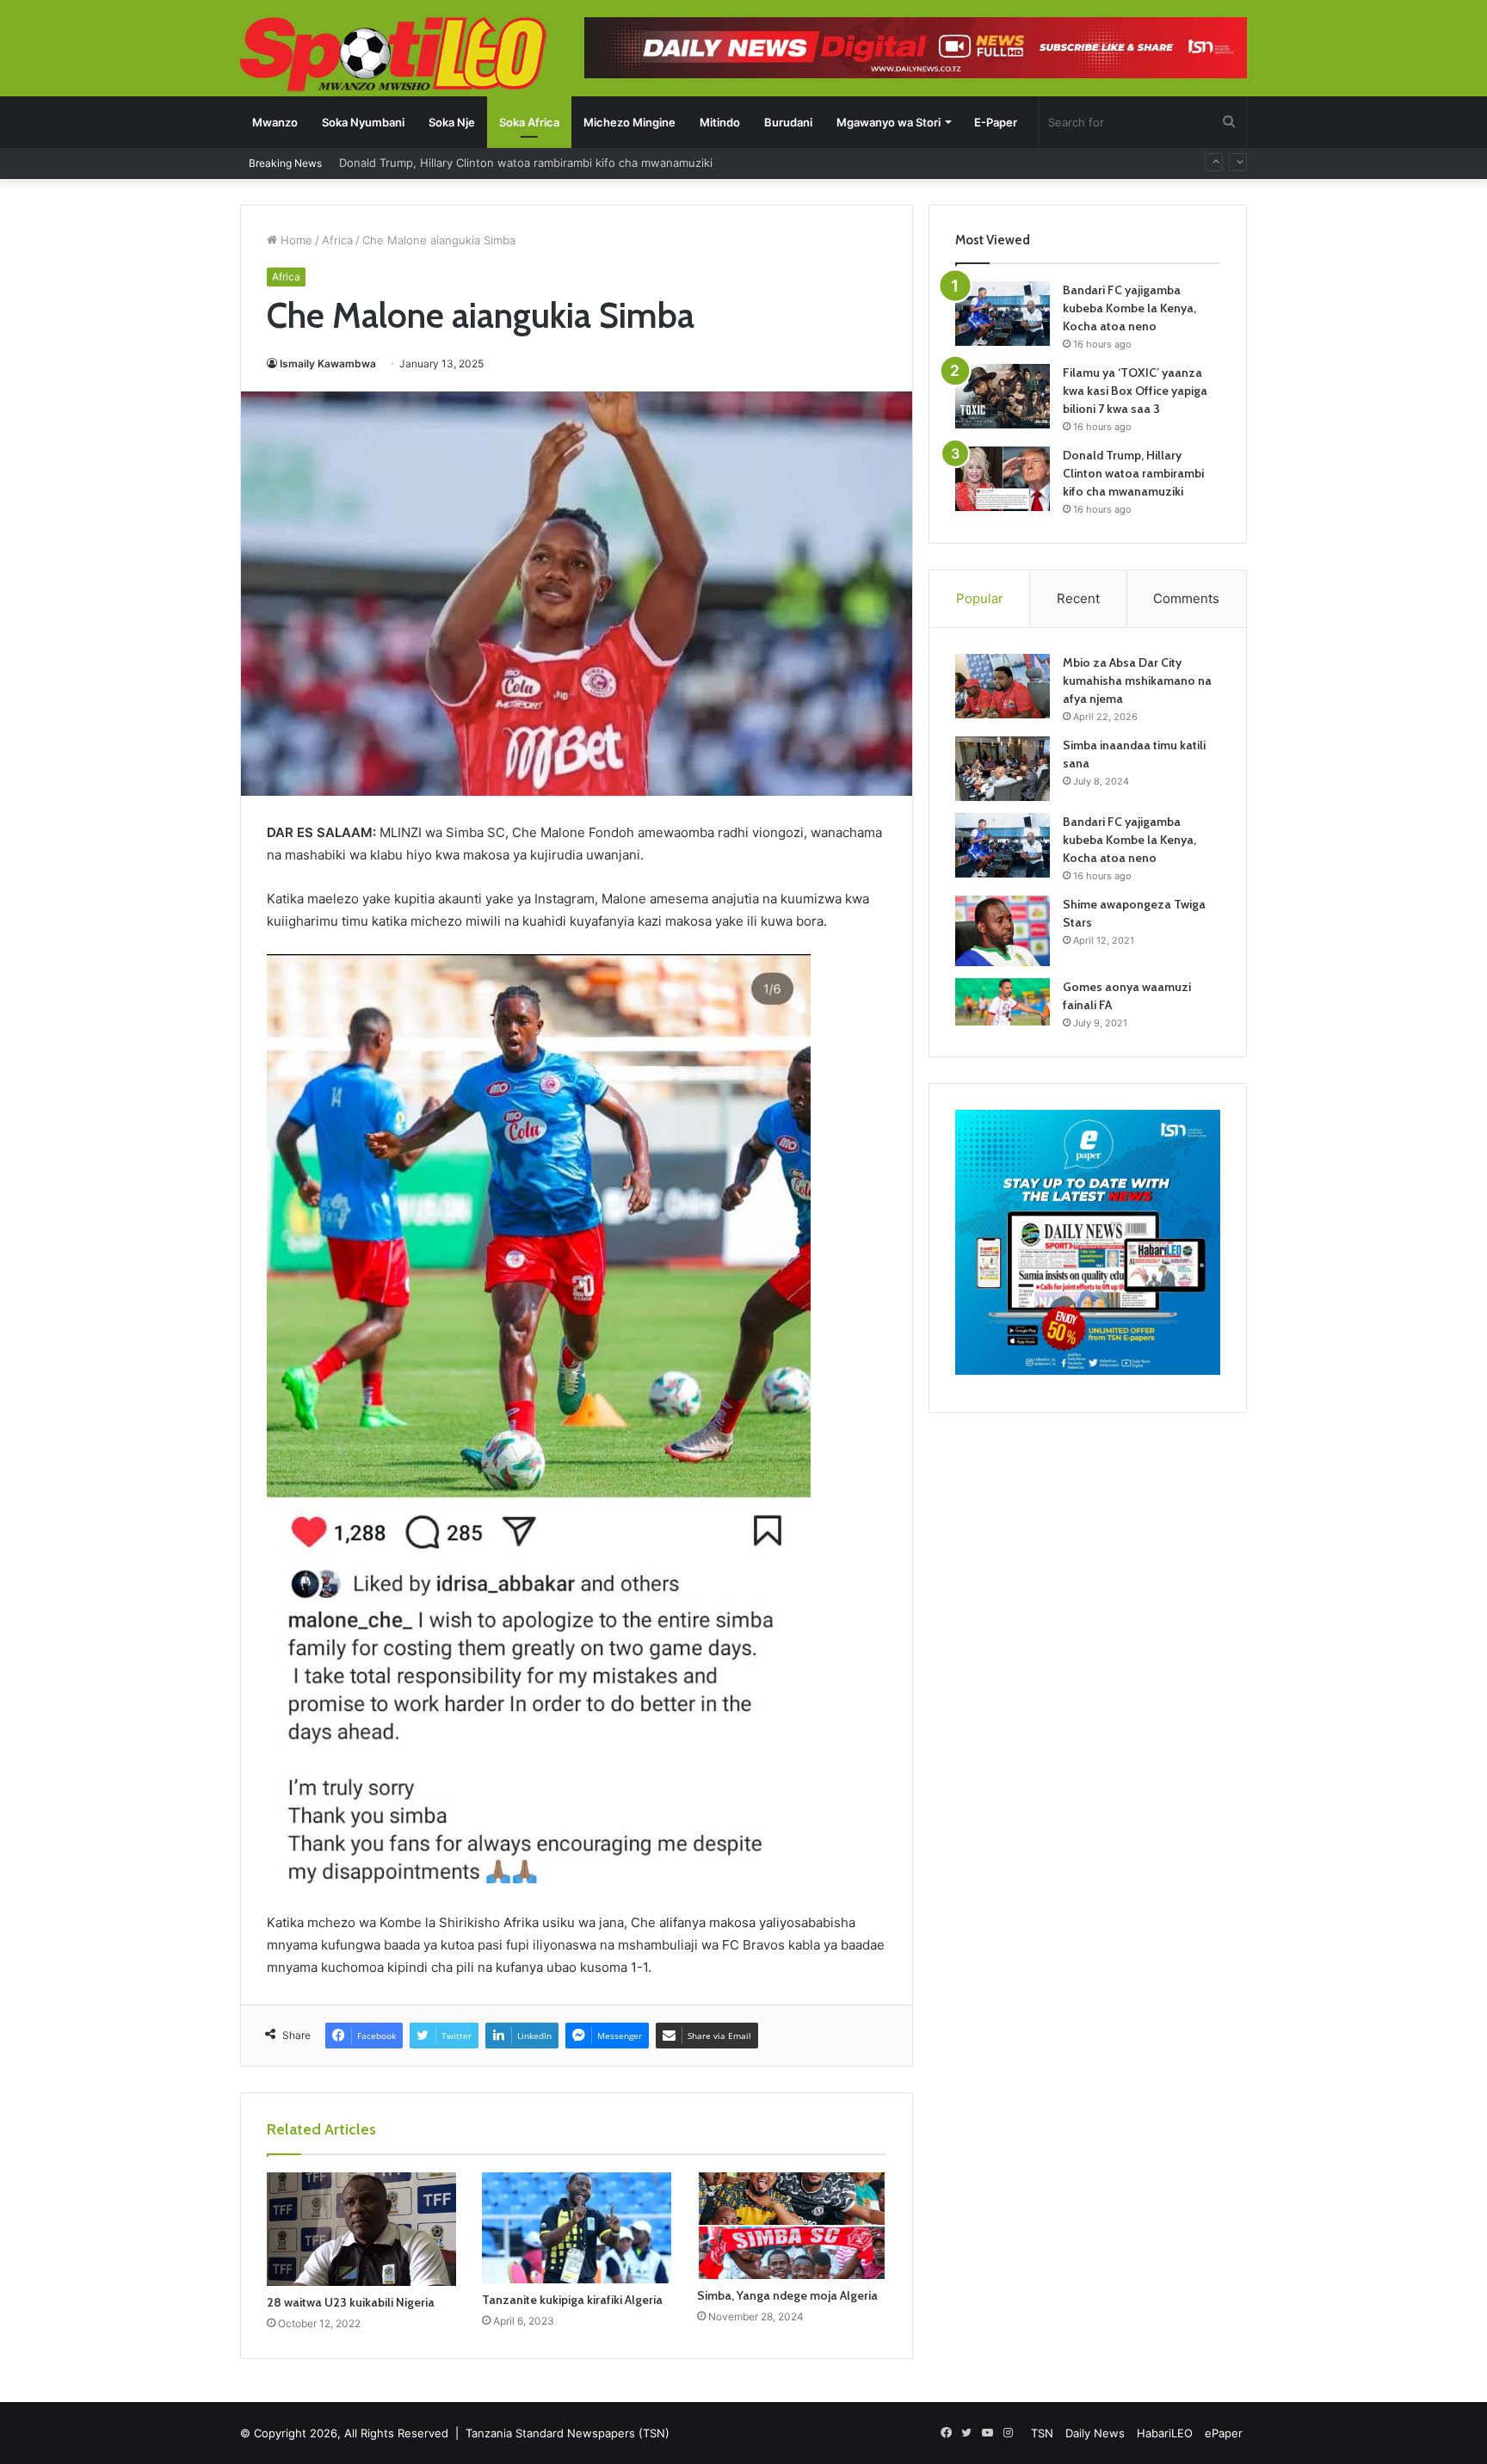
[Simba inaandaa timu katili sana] (1003, 769)
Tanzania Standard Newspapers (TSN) (568, 2433)
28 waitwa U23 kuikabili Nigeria (351, 2302)
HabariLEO (1165, 2433)
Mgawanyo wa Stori (888, 122)
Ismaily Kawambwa (328, 363)
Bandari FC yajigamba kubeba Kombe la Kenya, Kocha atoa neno (1129, 308)
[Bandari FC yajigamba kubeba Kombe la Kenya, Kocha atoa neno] (1003, 314)
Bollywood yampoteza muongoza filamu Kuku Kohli (474, 163)
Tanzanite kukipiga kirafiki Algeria (572, 2300)
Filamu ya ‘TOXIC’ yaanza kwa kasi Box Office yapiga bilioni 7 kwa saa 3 (1135, 391)
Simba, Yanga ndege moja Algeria (787, 2295)
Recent (1078, 598)
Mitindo (720, 122)
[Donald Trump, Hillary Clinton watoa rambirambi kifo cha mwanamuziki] (1003, 479)
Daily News (1095, 2433)
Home (295, 240)
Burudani (788, 122)
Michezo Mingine (629, 122)
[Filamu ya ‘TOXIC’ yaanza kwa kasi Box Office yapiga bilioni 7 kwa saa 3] (1003, 396)
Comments (1186, 598)
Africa (337, 240)
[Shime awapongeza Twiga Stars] (1003, 931)
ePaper (1224, 2433)
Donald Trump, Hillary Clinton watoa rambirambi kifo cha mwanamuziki (1133, 473)
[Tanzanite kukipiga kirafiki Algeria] (577, 2228)
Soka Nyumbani (363, 122)
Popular (980, 598)
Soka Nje (452, 122)
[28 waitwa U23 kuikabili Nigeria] (361, 2229)
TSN (1042, 2433)
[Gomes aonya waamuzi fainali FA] (1003, 1002)
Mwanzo (275, 122)
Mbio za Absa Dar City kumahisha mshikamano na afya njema (1137, 681)
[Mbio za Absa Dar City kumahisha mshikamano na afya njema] (1003, 686)
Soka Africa (529, 122)
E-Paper (996, 122)
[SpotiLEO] (394, 56)
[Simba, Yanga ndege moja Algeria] (792, 2226)
